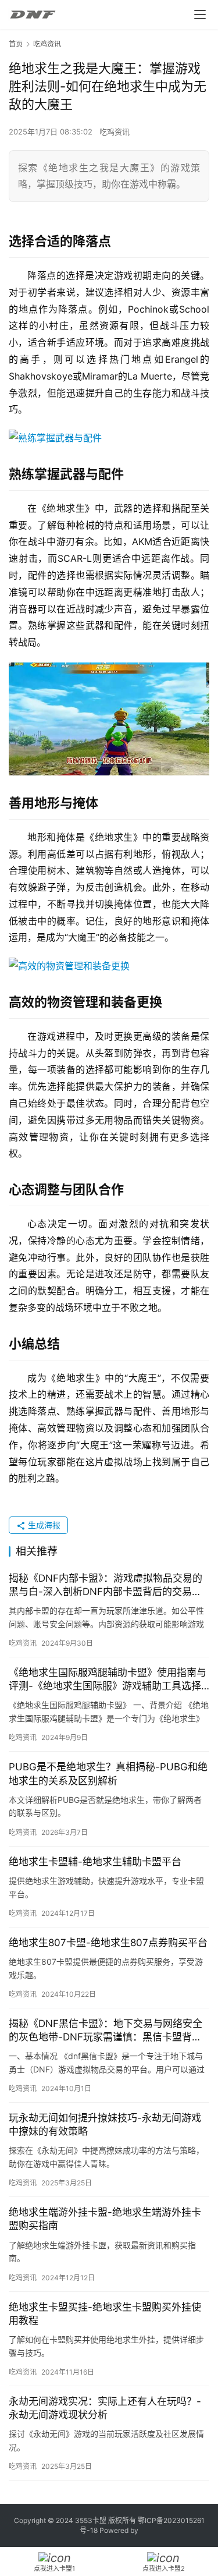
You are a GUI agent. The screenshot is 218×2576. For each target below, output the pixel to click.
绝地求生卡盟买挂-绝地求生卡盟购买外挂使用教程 (105, 2314)
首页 (16, 44)
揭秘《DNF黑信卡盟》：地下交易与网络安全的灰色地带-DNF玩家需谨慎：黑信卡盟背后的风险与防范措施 (106, 2031)
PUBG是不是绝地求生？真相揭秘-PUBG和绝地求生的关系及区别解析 (108, 1774)
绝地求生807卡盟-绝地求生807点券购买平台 (108, 1943)
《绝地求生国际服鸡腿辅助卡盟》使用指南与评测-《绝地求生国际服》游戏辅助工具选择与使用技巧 (108, 1680)
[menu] (200, 15)
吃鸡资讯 (115, 132)
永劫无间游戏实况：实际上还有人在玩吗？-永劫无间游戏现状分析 (105, 2408)
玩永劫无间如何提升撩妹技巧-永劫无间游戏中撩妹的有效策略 (105, 2125)
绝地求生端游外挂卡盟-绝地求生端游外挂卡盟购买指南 (105, 2219)
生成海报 (43, 1525)
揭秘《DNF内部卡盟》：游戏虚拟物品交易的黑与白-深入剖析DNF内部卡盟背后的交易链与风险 (106, 1585)
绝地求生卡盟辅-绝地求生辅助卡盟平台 (95, 1862)
